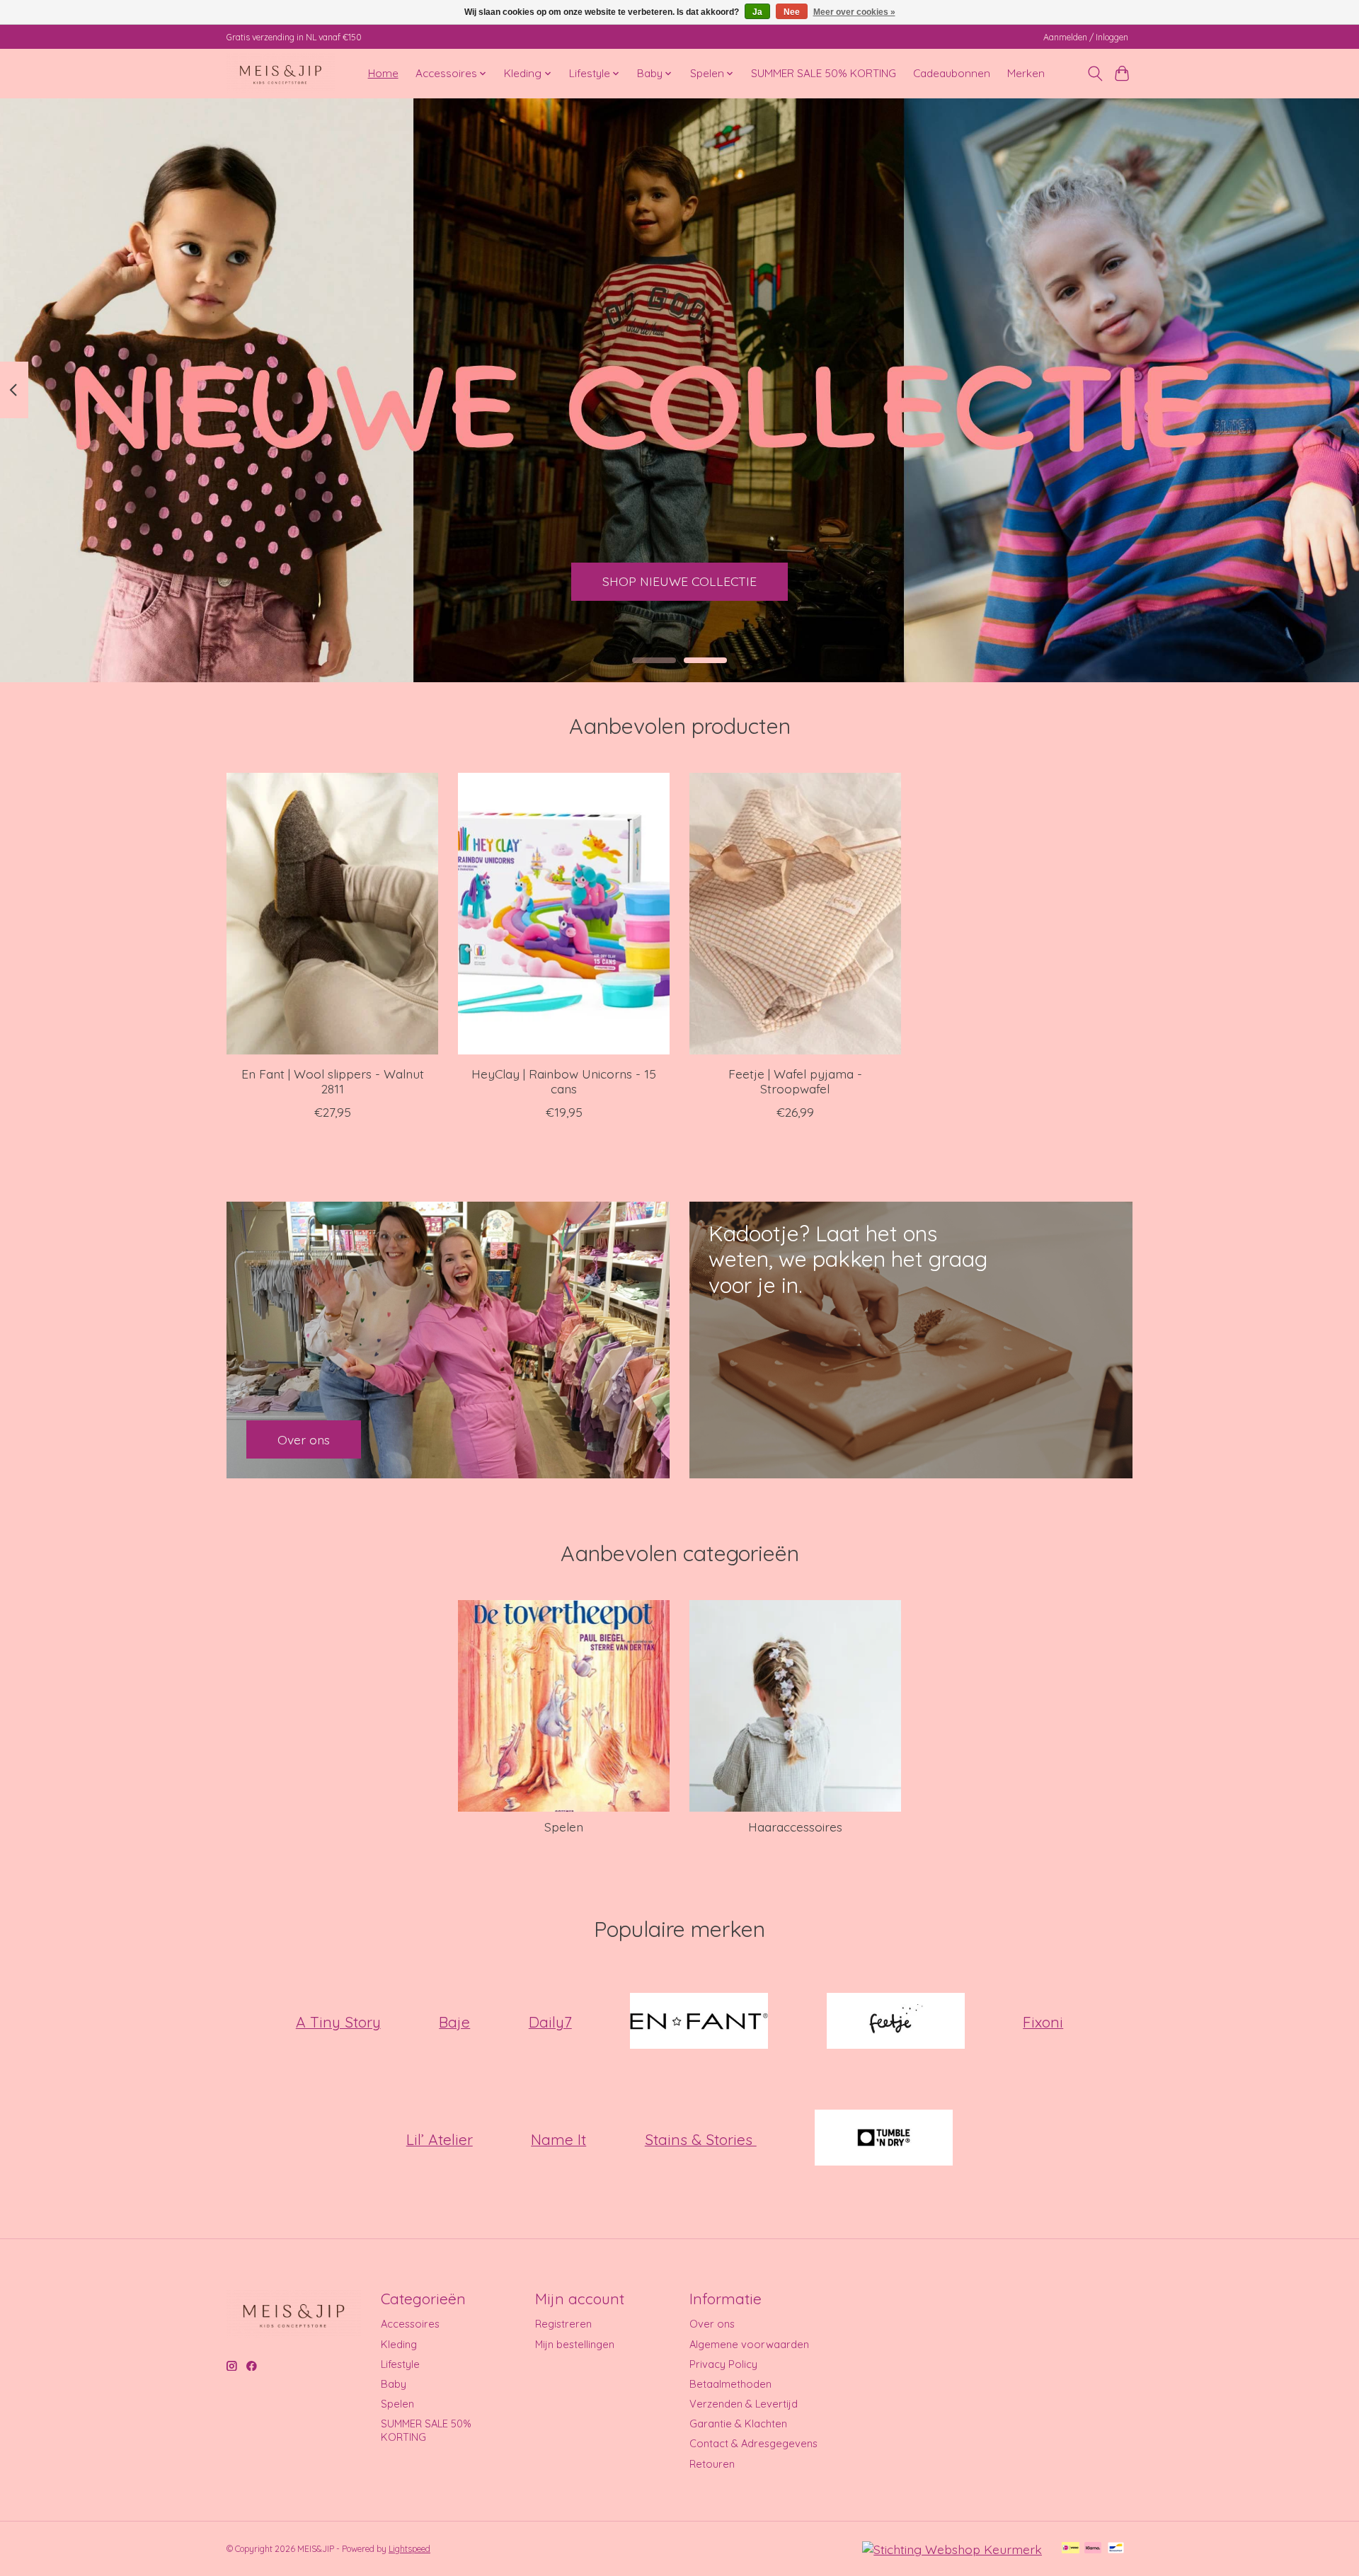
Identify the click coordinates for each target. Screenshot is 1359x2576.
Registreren (563, 2324)
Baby (394, 2384)
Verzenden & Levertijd (744, 2404)
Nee (792, 12)
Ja (757, 12)
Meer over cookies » (854, 12)
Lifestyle (400, 2364)
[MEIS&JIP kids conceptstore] (281, 73)
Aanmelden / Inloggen (1086, 37)
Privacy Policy (723, 2364)
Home (383, 73)
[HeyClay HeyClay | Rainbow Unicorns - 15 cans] (564, 914)
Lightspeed (409, 2549)
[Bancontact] (1116, 2549)
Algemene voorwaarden (749, 2344)
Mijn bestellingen (575, 2344)
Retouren (712, 2464)
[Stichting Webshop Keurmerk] (952, 2549)
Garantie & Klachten (738, 2423)
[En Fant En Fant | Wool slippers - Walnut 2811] (332, 914)
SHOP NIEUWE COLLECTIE (679, 581)
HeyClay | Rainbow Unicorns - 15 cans (564, 1081)
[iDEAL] (1071, 2549)
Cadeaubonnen (952, 73)
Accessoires (410, 2324)
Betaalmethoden (730, 2384)
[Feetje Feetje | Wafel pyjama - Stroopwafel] (795, 914)
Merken (1026, 73)
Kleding (399, 2344)
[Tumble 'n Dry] (884, 2139)
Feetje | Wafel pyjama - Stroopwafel (795, 1081)
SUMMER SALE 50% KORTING (824, 73)
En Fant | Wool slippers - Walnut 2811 (333, 1081)
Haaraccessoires (795, 1827)
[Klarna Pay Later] (1093, 2549)
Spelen (564, 1827)
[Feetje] (895, 2022)
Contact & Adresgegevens (753, 2443)
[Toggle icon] (1095, 74)
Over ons (712, 2324)
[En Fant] (699, 2022)
